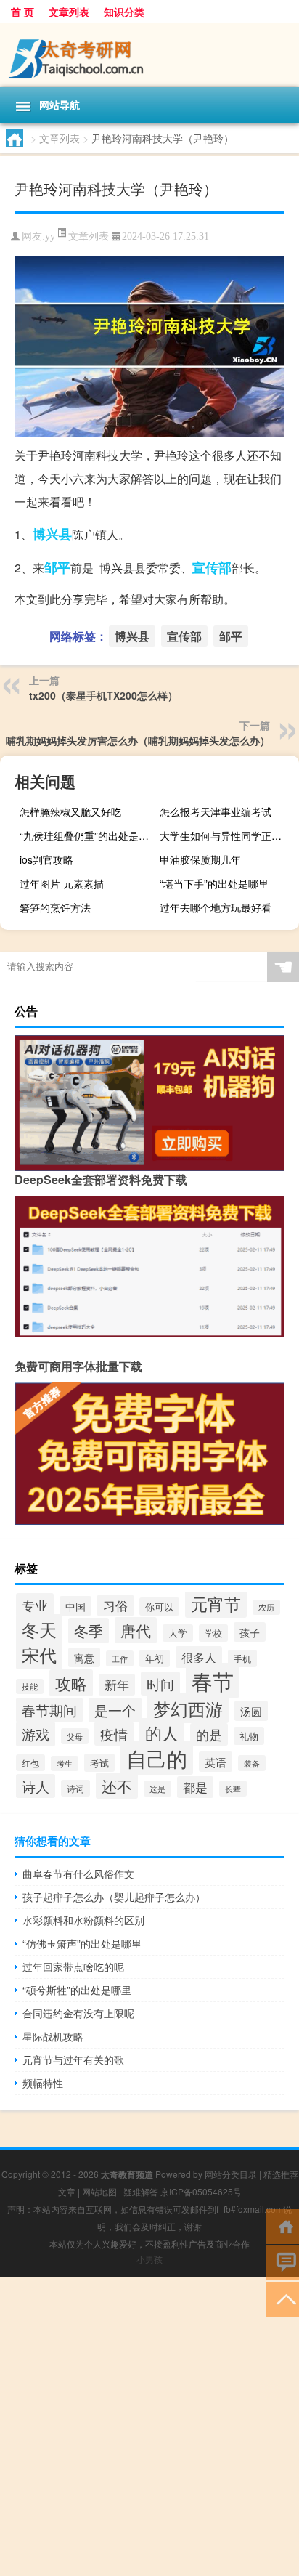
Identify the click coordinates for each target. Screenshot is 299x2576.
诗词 (75, 1788)
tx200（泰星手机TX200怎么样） (103, 695)
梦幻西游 (188, 1708)
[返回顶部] (283, 2298)
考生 (65, 1763)
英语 (216, 1762)
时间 (160, 1684)
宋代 (39, 1655)
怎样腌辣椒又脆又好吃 (70, 811)
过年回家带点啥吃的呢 (73, 1967)
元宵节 (216, 1603)
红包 (30, 1763)
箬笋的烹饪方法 (55, 907)
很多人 (199, 1657)
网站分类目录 (231, 2174)
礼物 (249, 1736)
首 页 (22, 12)
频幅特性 (43, 2083)
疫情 (114, 1734)
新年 (117, 1685)
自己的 (157, 1758)
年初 (155, 1658)
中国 (75, 1606)
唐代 (136, 1630)
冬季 (89, 1631)
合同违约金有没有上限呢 (78, 2013)
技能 (30, 1686)
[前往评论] (283, 2262)
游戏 (36, 1734)
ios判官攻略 (46, 859)
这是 (157, 1789)
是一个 (115, 1710)
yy (50, 236)
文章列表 (69, 12)
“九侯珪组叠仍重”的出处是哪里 (87, 835)
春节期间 (49, 1710)
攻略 (71, 1683)
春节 (213, 1680)
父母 (75, 1736)
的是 (209, 1734)
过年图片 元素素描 (62, 883)
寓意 (84, 1657)
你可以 (159, 1607)
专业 (35, 1605)
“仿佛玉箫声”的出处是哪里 (82, 1943)
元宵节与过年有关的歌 (73, 2059)
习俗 (115, 1605)
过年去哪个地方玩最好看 (216, 907)
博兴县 (52, 534)
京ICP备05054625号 (201, 2191)
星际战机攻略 (53, 2036)
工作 (120, 1658)
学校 (213, 1633)
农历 (266, 1607)
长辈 (233, 1789)
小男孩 (149, 2259)
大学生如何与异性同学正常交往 (228, 835)
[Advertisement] (149, 2426)
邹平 (57, 567)
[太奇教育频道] (149, 55)
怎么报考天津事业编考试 (216, 811)
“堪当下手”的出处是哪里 (214, 883)
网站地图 (99, 2191)
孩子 (250, 1632)
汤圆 (251, 1711)
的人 (162, 1733)
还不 (117, 1786)
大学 (178, 1633)
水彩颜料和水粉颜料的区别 (83, 1920)
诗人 (36, 1786)
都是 (195, 1787)
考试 (99, 1763)
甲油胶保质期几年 (200, 859)
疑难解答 (141, 2191)
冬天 (39, 1629)
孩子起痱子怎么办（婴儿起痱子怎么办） (114, 1897)
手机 (242, 1658)
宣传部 (212, 567)
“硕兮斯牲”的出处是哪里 (77, 1990)
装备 (252, 1763)
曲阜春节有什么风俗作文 (78, 1874)
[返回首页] (283, 2225)
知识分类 (124, 12)
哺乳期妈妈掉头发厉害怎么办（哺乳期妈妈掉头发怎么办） (138, 740)
